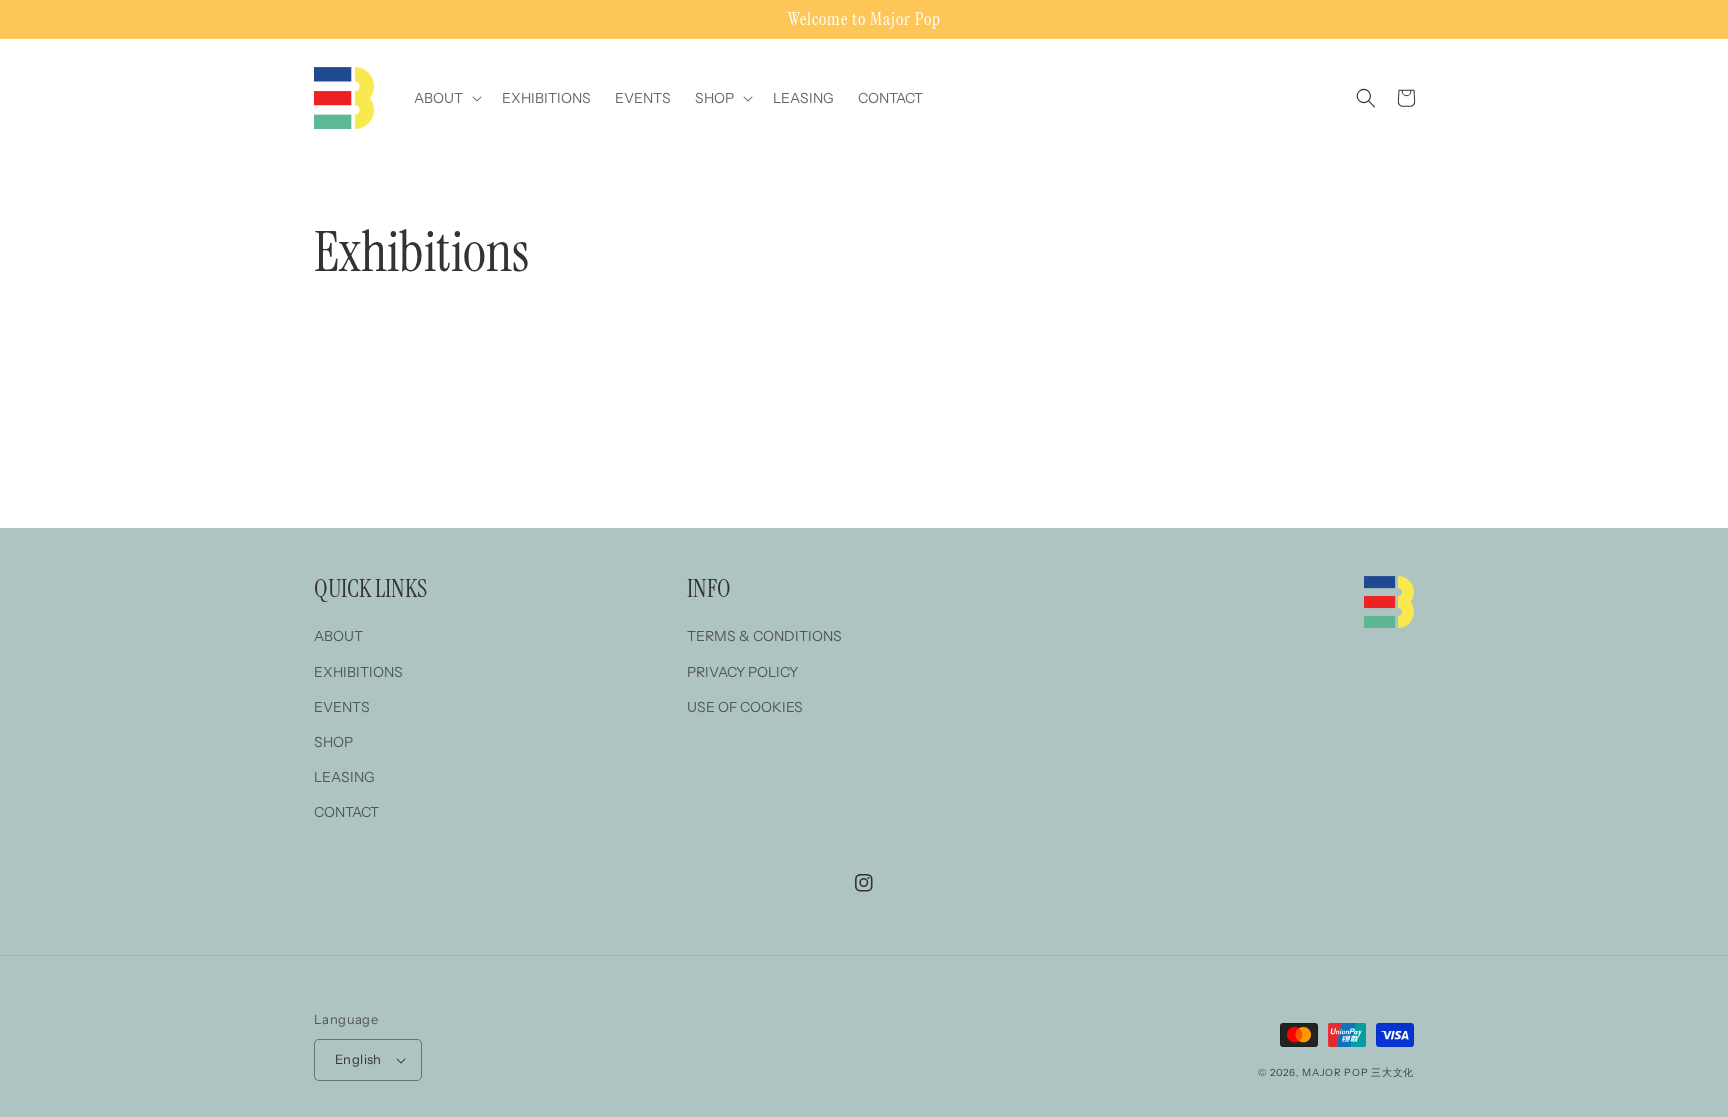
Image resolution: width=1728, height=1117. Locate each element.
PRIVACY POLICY (742, 672)
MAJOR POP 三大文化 (1358, 1072)
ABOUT (338, 636)
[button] (446, 98)
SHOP (333, 742)
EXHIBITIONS (358, 672)
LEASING (344, 777)
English (358, 1059)
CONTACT (346, 812)
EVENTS (342, 707)
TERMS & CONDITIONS (764, 636)
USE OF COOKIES (745, 707)
